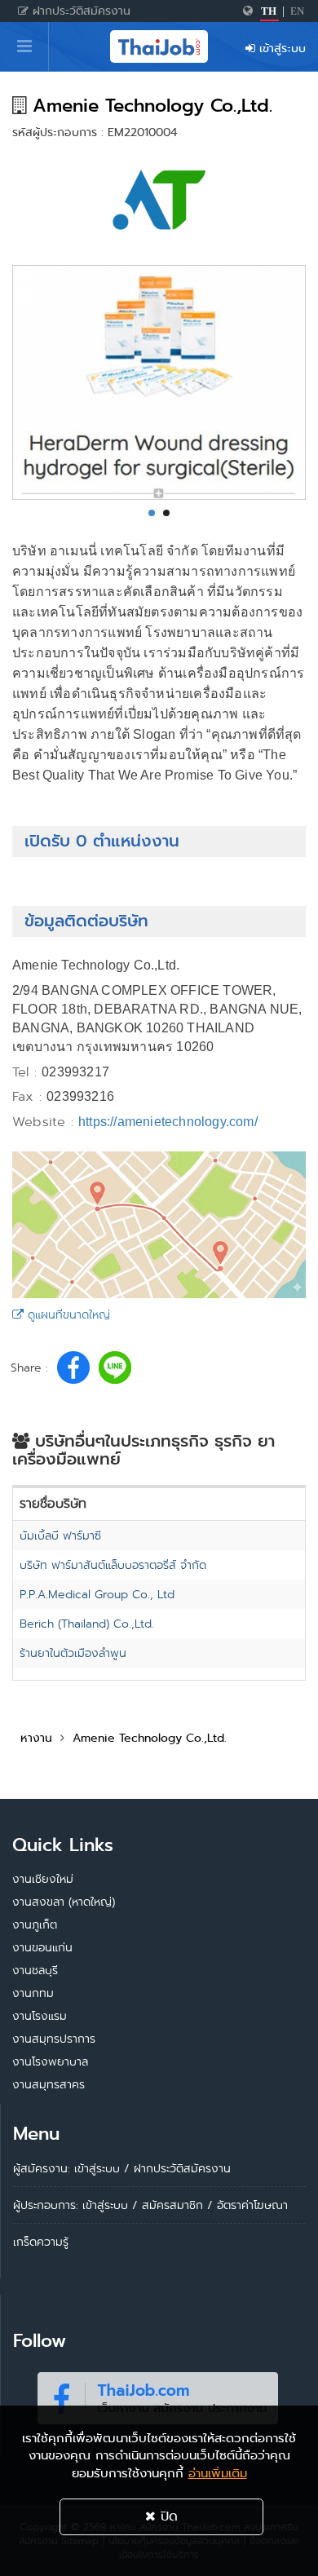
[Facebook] (157, 2395)
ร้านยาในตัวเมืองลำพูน (73, 1653)
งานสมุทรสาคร (49, 2084)
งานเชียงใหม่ (43, 1879)
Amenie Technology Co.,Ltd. (150, 1738)
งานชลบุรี (35, 1970)
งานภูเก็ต (35, 1924)
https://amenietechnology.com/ (168, 1122)
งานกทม (33, 1993)
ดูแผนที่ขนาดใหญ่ (67, 1315)
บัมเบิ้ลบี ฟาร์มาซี (60, 1535)
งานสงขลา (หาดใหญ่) (64, 1902)
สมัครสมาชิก (172, 2205)
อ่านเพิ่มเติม (218, 2473)
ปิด (167, 2516)
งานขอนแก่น (42, 1947)
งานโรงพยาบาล (50, 2061)
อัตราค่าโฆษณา (252, 2205)
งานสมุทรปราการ (54, 2039)
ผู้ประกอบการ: (46, 2205)
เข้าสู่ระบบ (280, 48)
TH (269, 11)
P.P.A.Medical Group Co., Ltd (97, 1594)
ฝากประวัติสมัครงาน (79, 11)
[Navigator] (24, 46)
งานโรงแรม (40, 2016)
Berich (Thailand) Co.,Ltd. (87, 1624)
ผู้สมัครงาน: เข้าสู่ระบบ (66, 2168)
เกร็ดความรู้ (41, 2242)
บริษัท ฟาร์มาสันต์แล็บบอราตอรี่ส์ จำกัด (113, 1565)
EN (297, 11)
